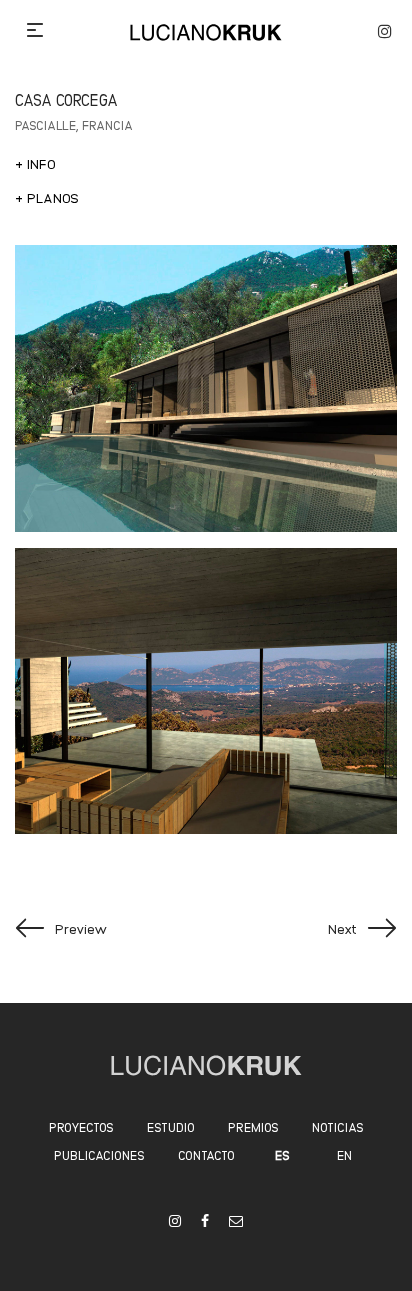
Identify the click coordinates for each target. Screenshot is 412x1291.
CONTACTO (206, 1154)
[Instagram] (175, 1220)
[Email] (236, 1220)
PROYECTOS (81, 1126)
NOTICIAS (338, 1126)
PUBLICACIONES (99, 1154)
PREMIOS (253, 1126)
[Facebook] (205, 1220)
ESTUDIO (171, 1126)
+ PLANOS (47, 197)
